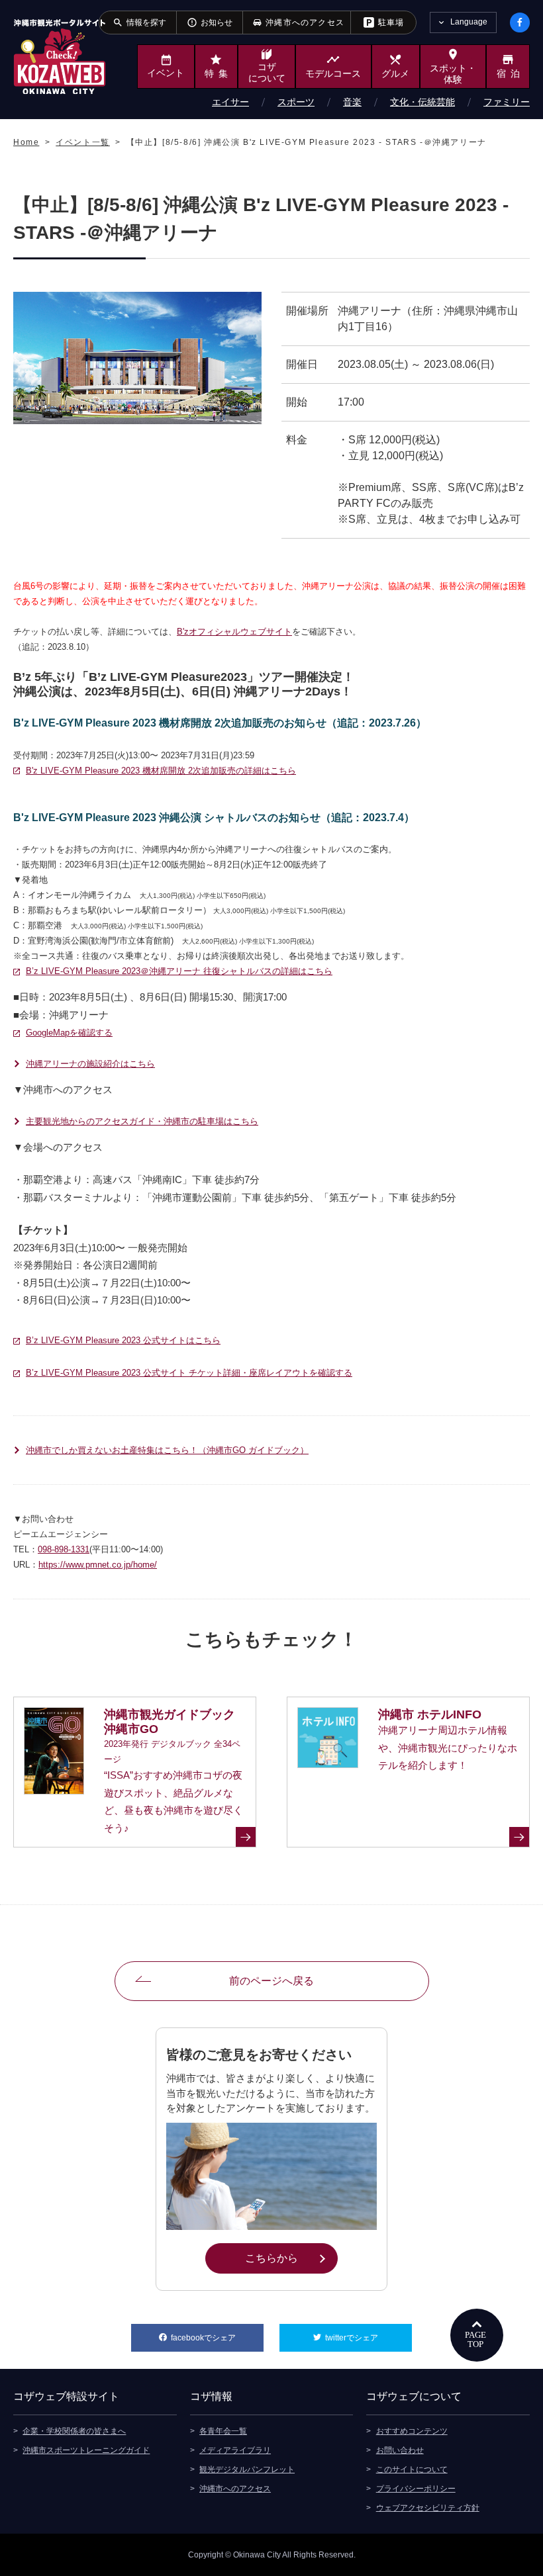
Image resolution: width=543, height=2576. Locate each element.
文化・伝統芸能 (422, 102)
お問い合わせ (400, 2450)
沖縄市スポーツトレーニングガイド (86, 2450)
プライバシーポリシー (416, 2489)
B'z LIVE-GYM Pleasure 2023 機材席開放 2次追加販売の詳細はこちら (161, 771)
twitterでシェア (369, 2338)
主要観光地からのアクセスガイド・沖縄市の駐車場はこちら (142, 1121)
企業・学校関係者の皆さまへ (74, 2431)
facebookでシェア (217, 2338)
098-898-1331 (64, 1549)
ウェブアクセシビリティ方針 (428, 2508)
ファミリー (507, 102)
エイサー (230, 102)
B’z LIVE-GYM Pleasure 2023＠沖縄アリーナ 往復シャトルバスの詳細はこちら (179, 971)
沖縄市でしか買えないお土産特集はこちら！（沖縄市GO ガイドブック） (167, 1450)
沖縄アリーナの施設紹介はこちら (90, 1064)
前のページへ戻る (271, 1981)
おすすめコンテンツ (412, 2431)
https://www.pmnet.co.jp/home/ (98, 1565)
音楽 (352, 102)
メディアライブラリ (235, 2450)
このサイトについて (412, 2469)
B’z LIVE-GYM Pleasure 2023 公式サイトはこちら (123, 1340)
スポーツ (296, 102)
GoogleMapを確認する (69, 1033)
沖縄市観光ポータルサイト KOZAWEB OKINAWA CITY (60, 56)
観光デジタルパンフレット (247, 2469)
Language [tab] (469, 22)
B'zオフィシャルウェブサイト (234, 632)
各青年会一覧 (223, 2431)
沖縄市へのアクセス (235, 2489)
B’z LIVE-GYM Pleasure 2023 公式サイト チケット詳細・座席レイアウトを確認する (189, 1373)
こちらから (291, 2258)
